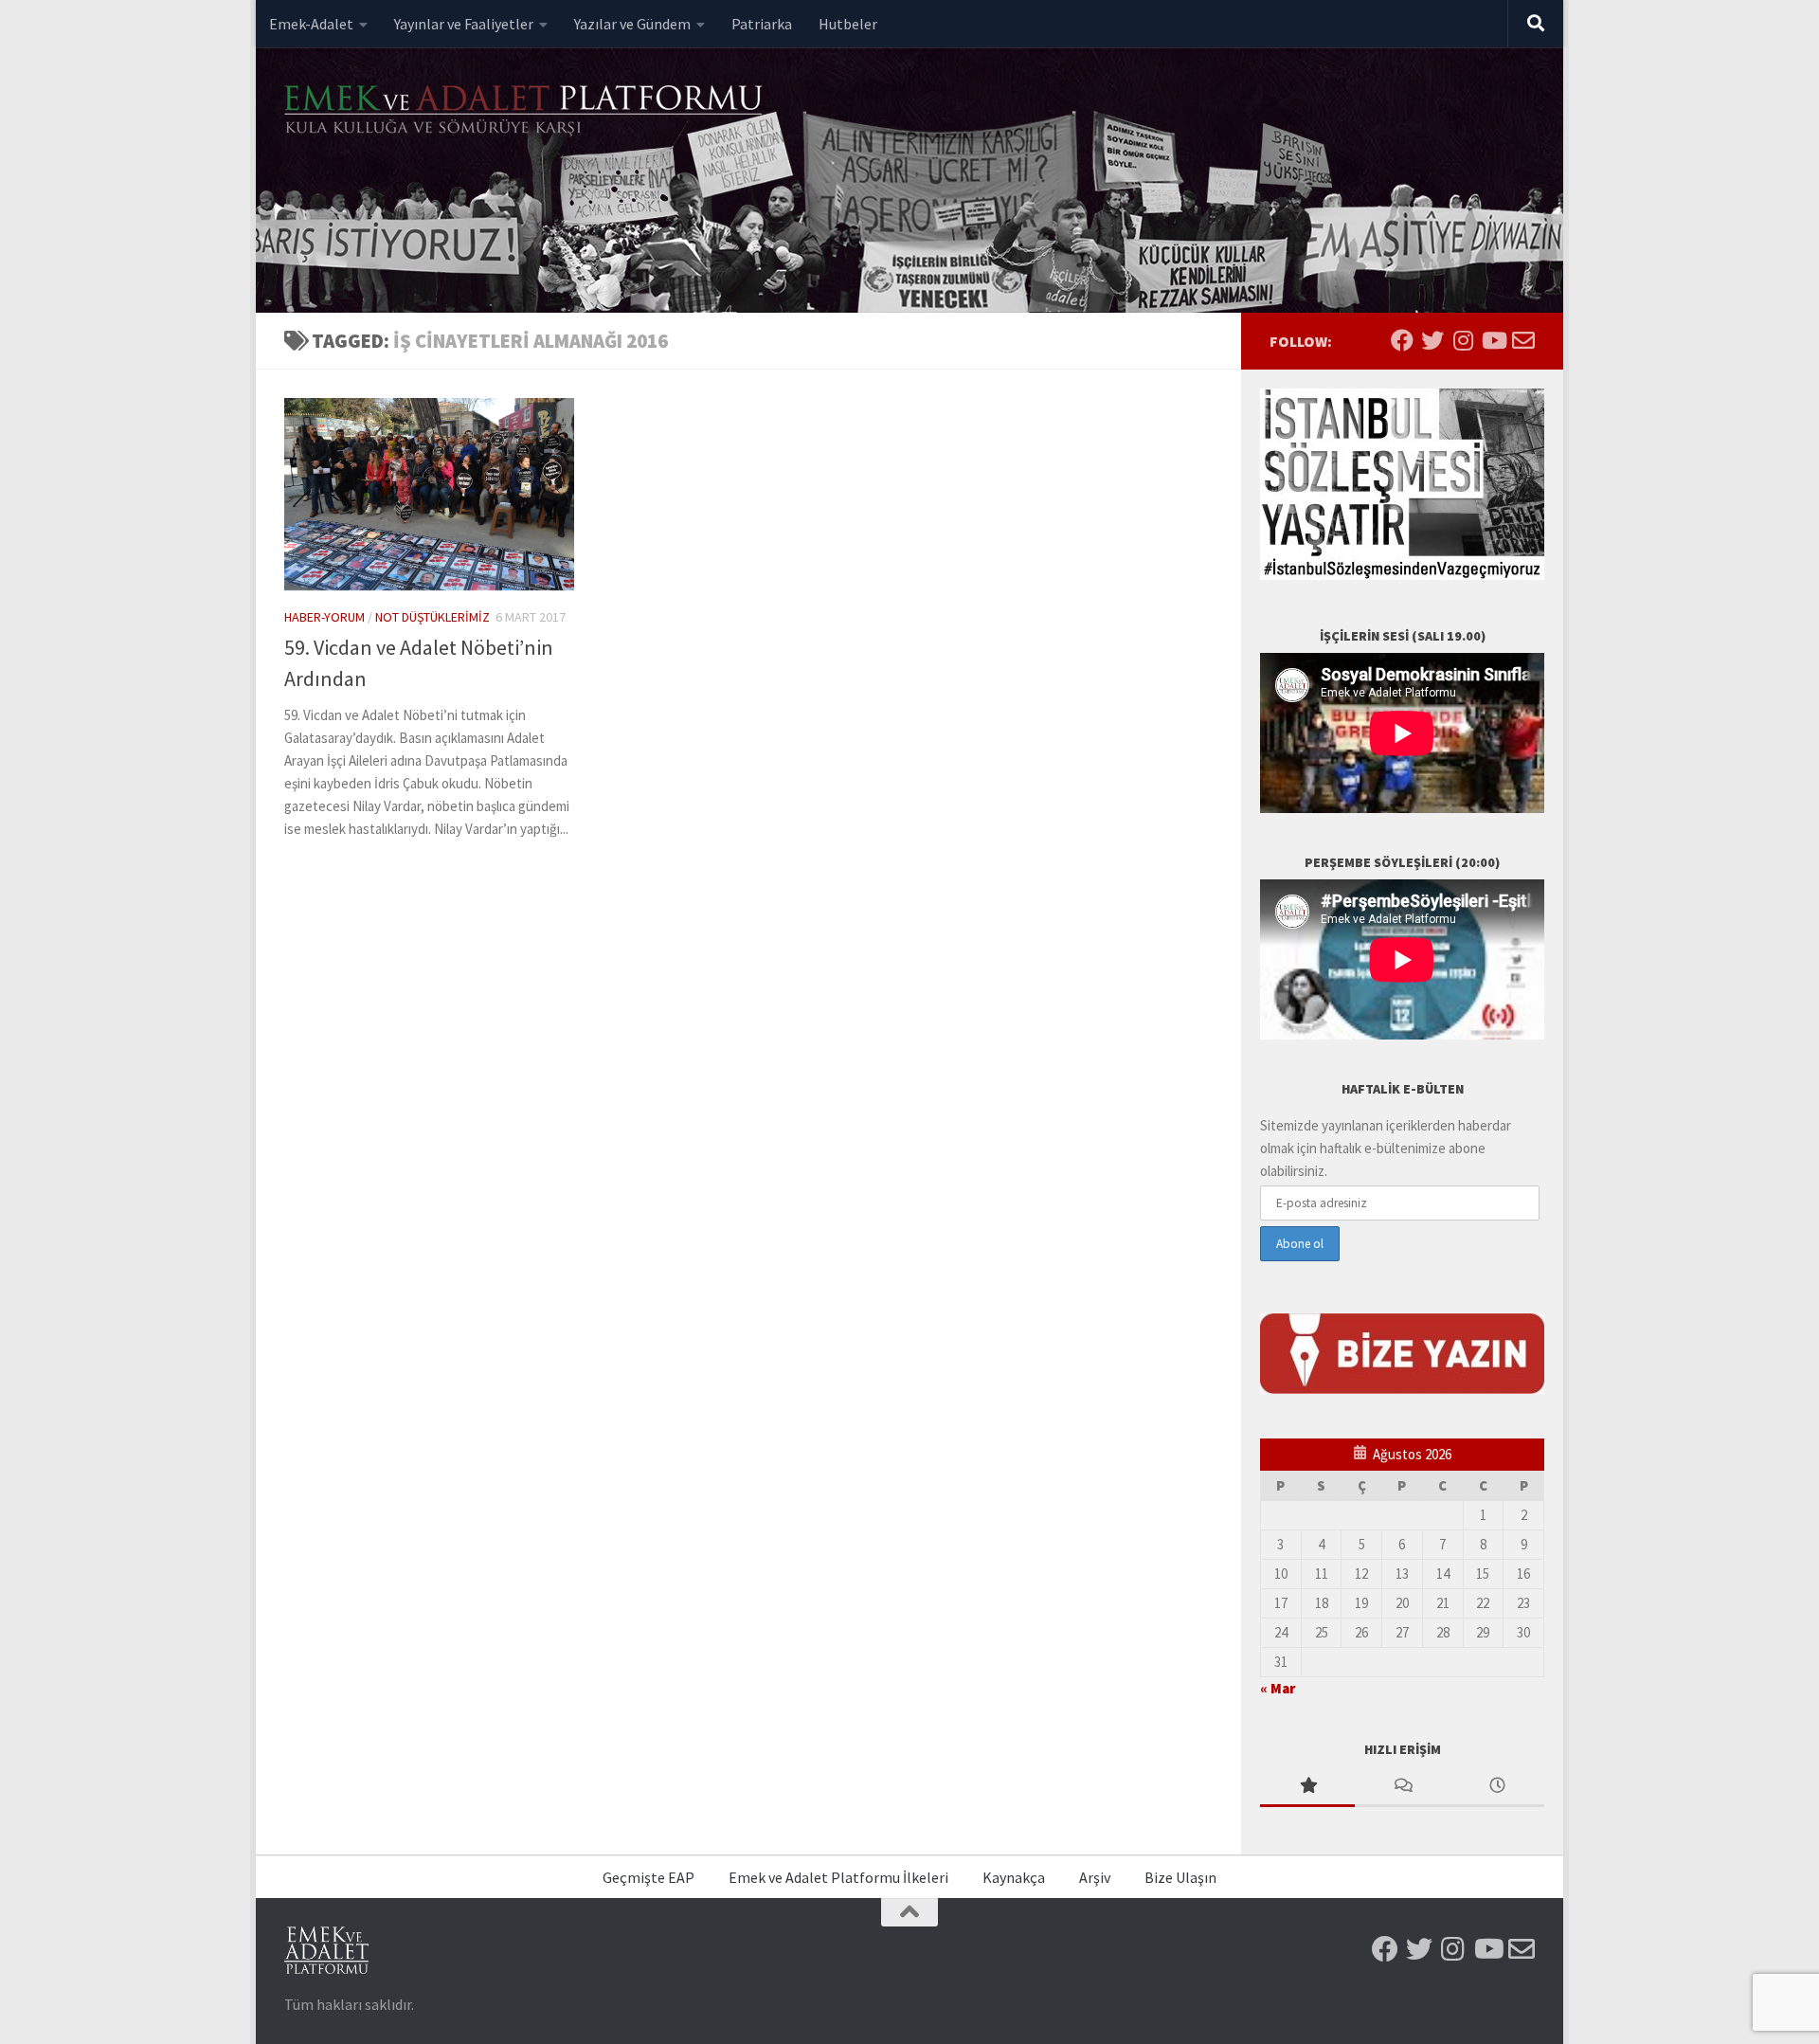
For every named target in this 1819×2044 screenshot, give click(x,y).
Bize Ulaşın (1180, 1877)
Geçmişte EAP (648, 1877)
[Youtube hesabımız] (1493, 340)
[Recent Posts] (1497, 1787)
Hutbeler (848, 24)
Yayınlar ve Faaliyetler (464, 24)
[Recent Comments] (1402, 1787)
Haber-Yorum (324, 617)
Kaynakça (1014, 1877)
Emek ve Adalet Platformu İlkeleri (838, 1877)
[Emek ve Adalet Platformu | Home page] (526, 111)
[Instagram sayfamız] (1463, 340)
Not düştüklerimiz (432, 617)
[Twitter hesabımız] (1432, 340)
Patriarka (762, 24)
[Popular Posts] (1307, 1787)
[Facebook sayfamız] (1402, 340)
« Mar (1278, 1688)
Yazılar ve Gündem (632, 24)
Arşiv (1095, 1877)
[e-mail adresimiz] (1523, 340)
